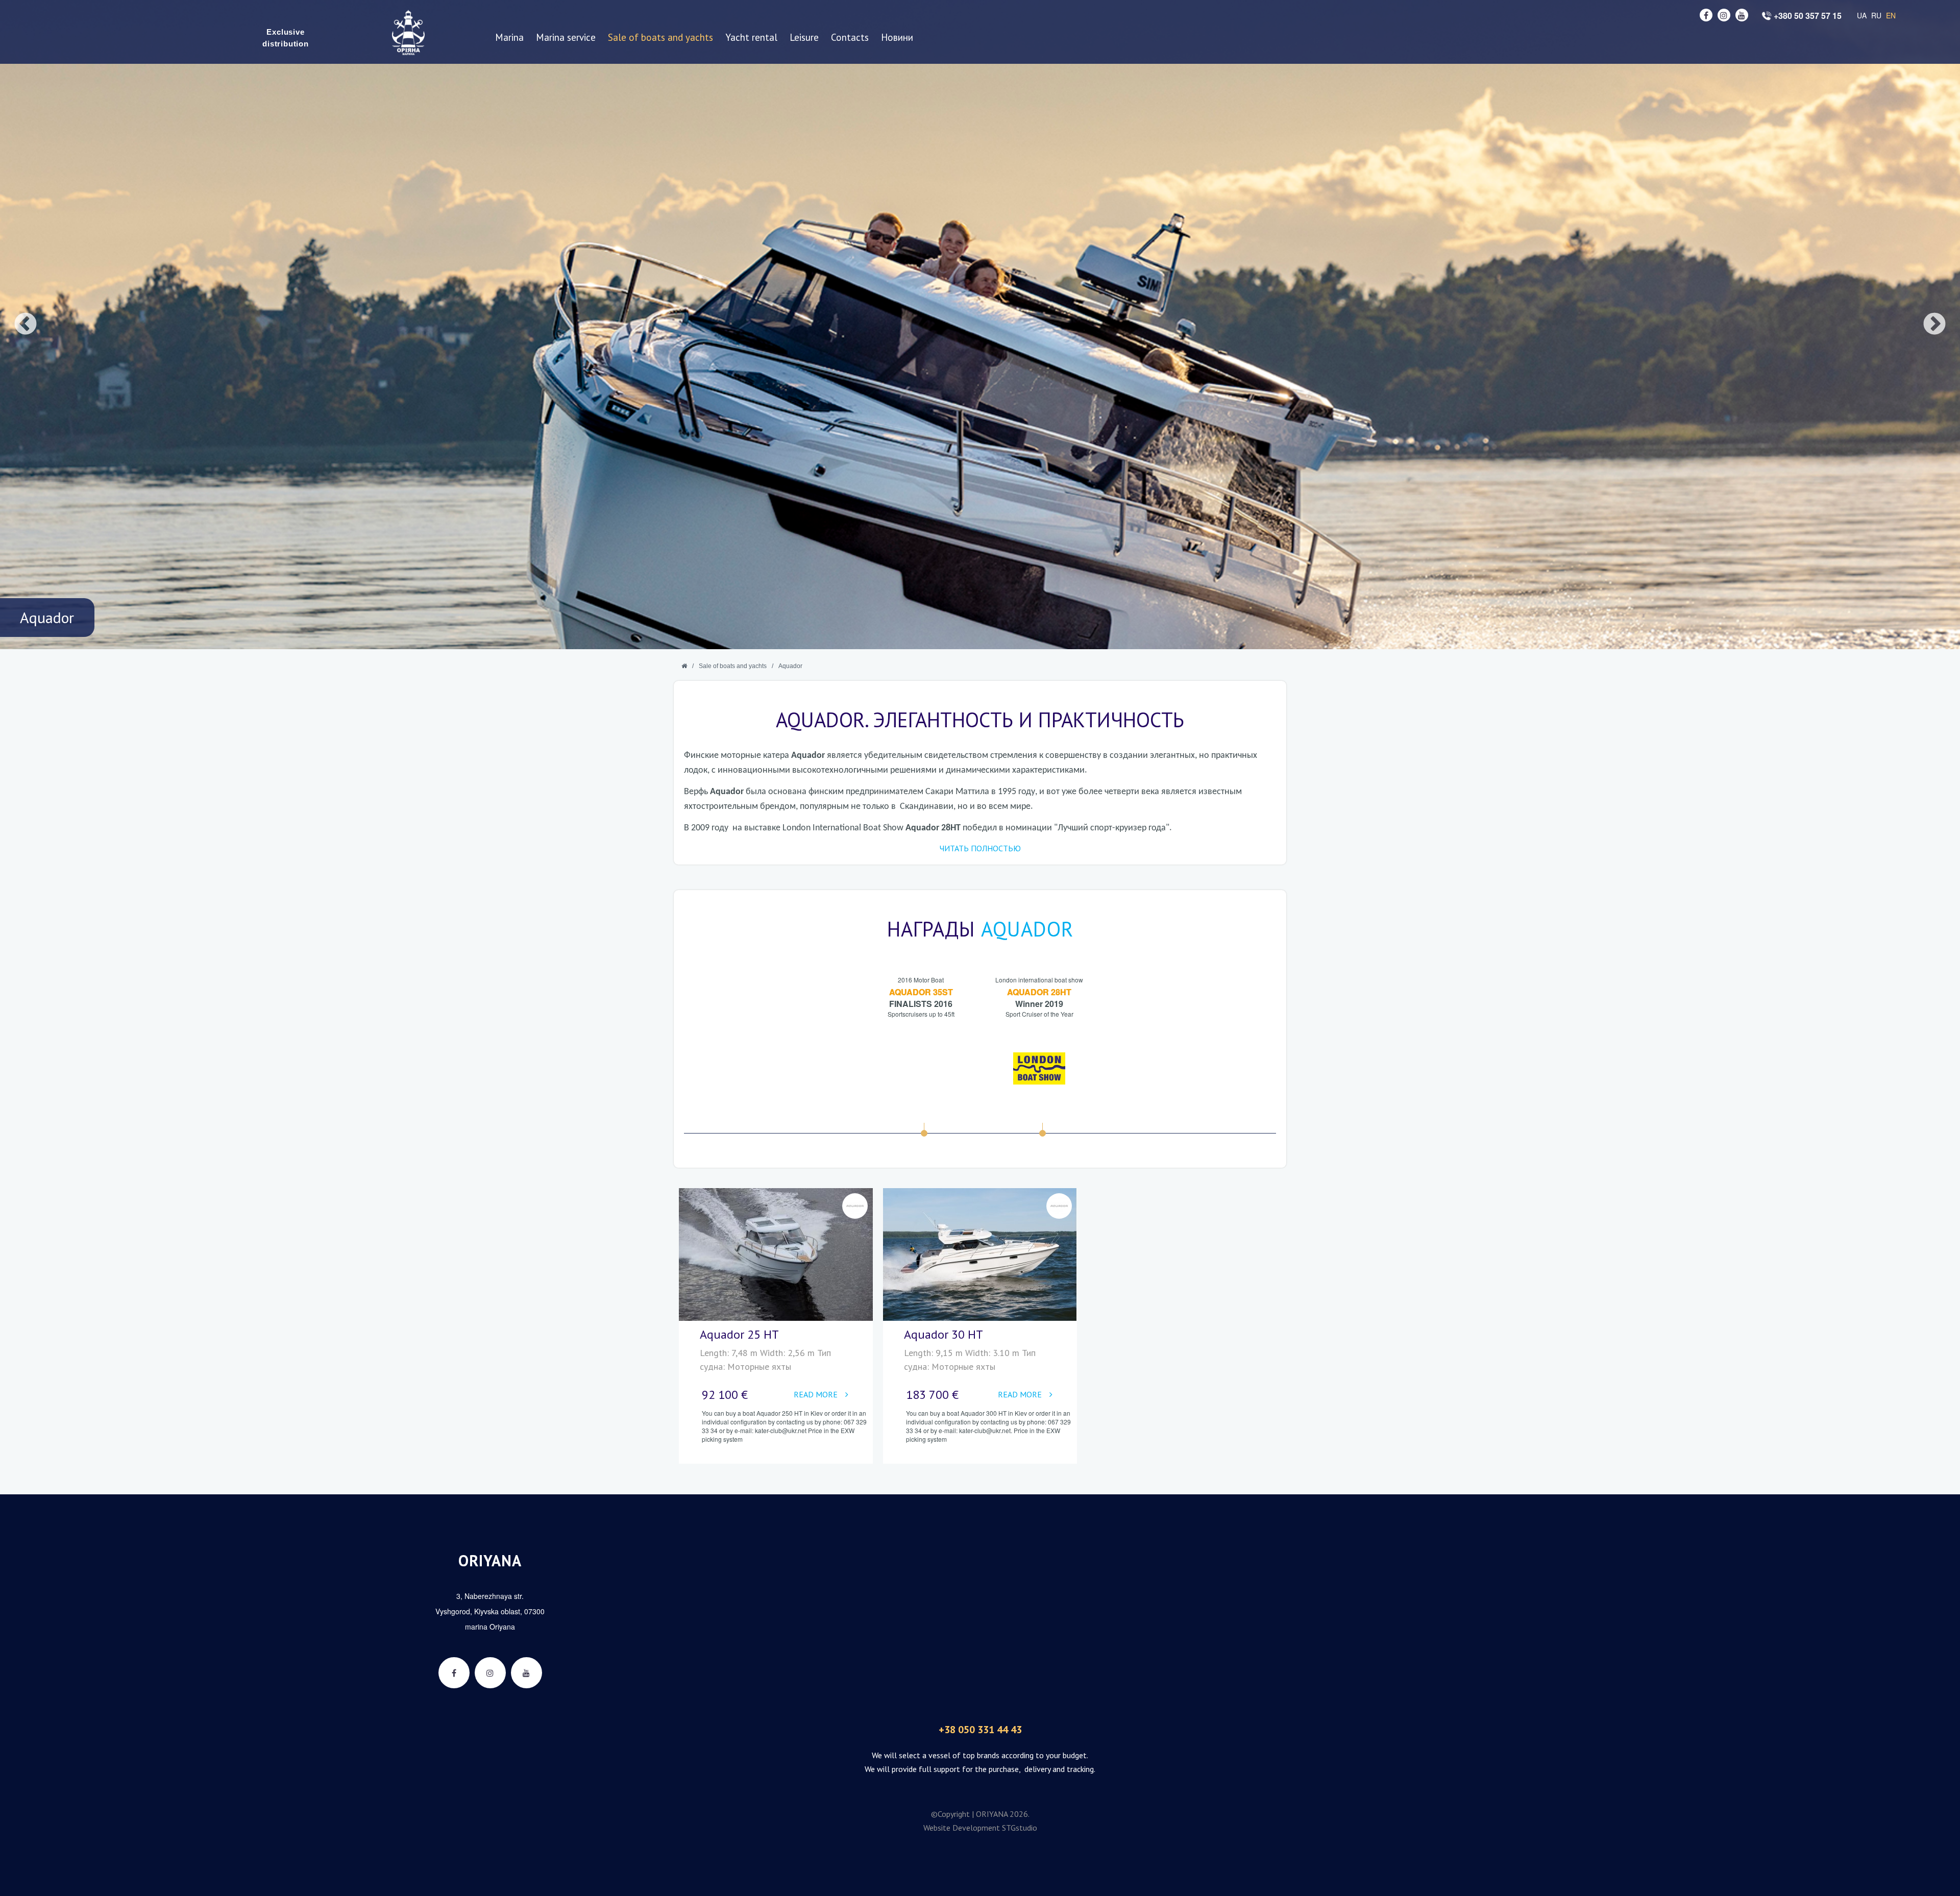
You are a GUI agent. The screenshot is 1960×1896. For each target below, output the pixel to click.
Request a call (1833, 181)
